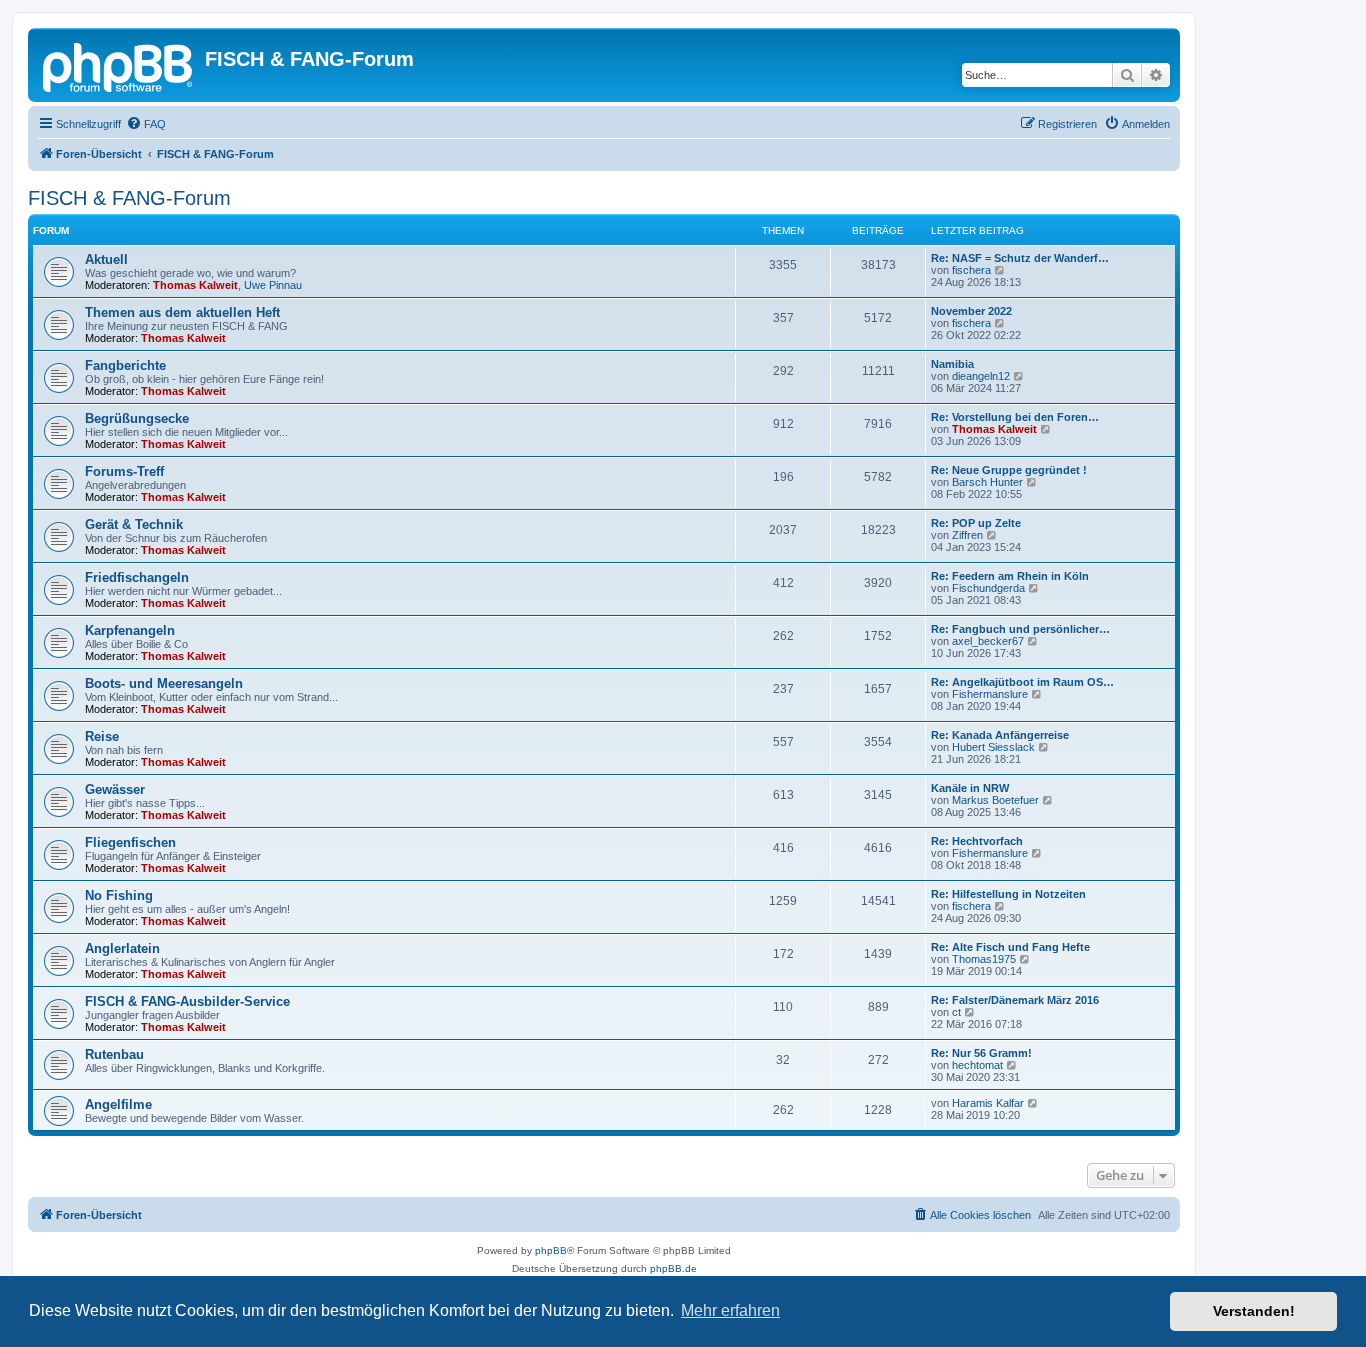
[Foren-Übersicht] (119, 65)
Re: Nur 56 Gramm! (981, 1053)
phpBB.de (673, 1268)
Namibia (952, 364)
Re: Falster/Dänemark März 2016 (1015, 1000)
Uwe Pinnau (273, 285)
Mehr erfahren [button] (730, 1310)
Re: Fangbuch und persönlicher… (1020, 629)
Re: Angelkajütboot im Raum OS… (1022, 682)
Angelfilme (118, 1104)
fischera (971, 270)
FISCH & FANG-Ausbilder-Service (187, 1001)
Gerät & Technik (134, 524)
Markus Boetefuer (995, 800)
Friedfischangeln (137, 577)
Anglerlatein (122, 948)
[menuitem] (146, 124)
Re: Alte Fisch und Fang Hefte (1010, 947)
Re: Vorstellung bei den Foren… (1015, 417)
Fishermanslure (990, 694)
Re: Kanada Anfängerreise (1000, 735)
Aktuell (106, 259)
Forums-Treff (124, 471)
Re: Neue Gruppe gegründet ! (1009, 470)
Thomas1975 (984, 959)
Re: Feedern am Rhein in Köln (1010, 576)
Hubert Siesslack (993, 747)
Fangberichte (125, 365)
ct (956, 1012)
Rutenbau (114, 1054)
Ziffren (967, 535)
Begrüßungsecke (137, 418)
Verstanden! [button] (1254, 1311)
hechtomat (977, 1065)
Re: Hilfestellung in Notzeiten (1008, 894)
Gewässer (115, 789)
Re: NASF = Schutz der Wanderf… (1020, 258)
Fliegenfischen (130, 842)
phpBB (551, 1250)
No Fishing (119, 895)
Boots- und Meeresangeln (164, 683)
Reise (102, 736)
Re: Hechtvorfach (977, 841)
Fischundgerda (988, 588)
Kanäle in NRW (970, 788)
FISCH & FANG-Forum (129, 198)
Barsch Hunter (987, 482)
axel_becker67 (988, 641)
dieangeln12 (981, 376)
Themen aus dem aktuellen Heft (182, 312)
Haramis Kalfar (988, 1103)
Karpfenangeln (130, 630)
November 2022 (971, 311)
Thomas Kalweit (195, 285)
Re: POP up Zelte (976, 523)
